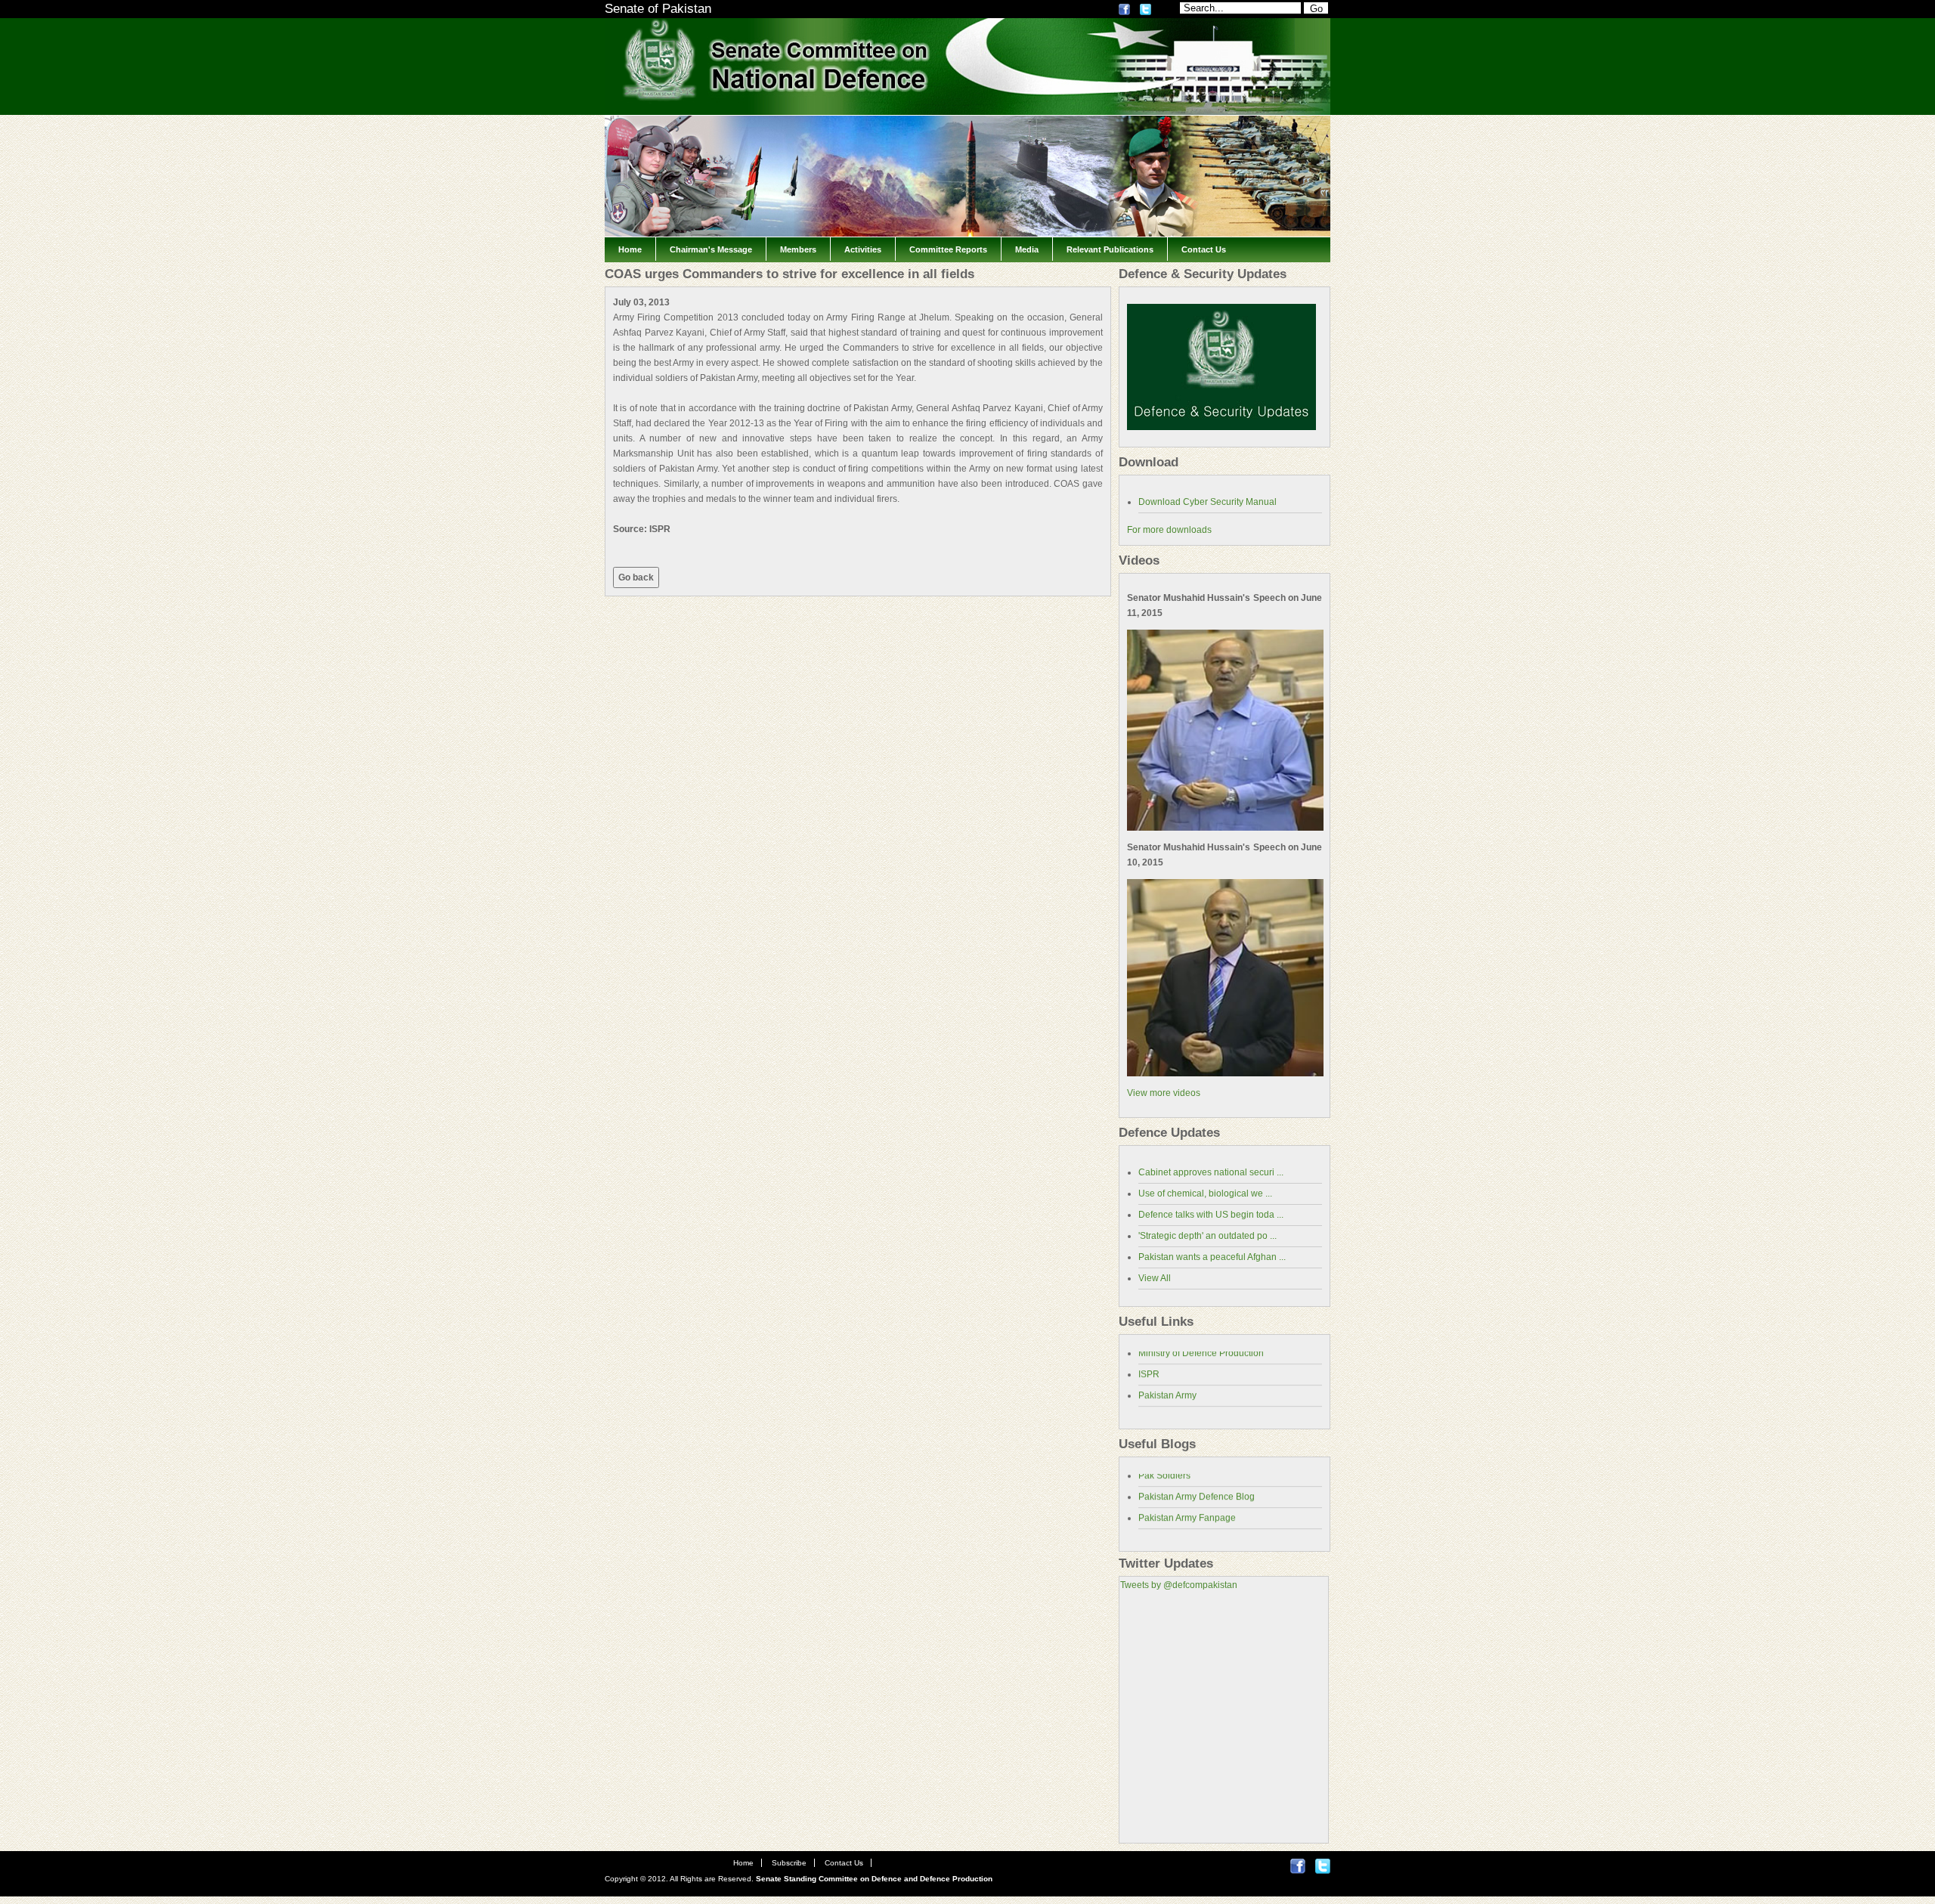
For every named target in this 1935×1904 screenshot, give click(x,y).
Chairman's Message (711, 249)
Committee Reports (948, 249)
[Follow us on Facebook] (1124, 12)
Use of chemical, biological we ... (1205, 1193)
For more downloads (1169, 530)
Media (1027, 249)
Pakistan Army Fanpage (1187, 1504)
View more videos (1164, 1093)
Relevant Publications (1110, 249)
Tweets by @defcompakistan (1179, 1585)
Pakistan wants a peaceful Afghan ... (1212, 1257)
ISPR (1149, 1361)
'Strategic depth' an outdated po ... (1207, 1236)
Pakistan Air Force (1175, 1403)
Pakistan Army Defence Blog (1197, 1483)
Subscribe (789, 1863)
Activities (863, 249)
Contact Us (1204, 249)
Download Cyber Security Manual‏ (1207, 502)
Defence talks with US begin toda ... (1211, 1215)
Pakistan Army (1167, 1382)
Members (798, 249)
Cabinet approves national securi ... (1211, 1172)
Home (630, 249)
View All (1155, 1278)
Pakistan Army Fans (1179, 1525)
